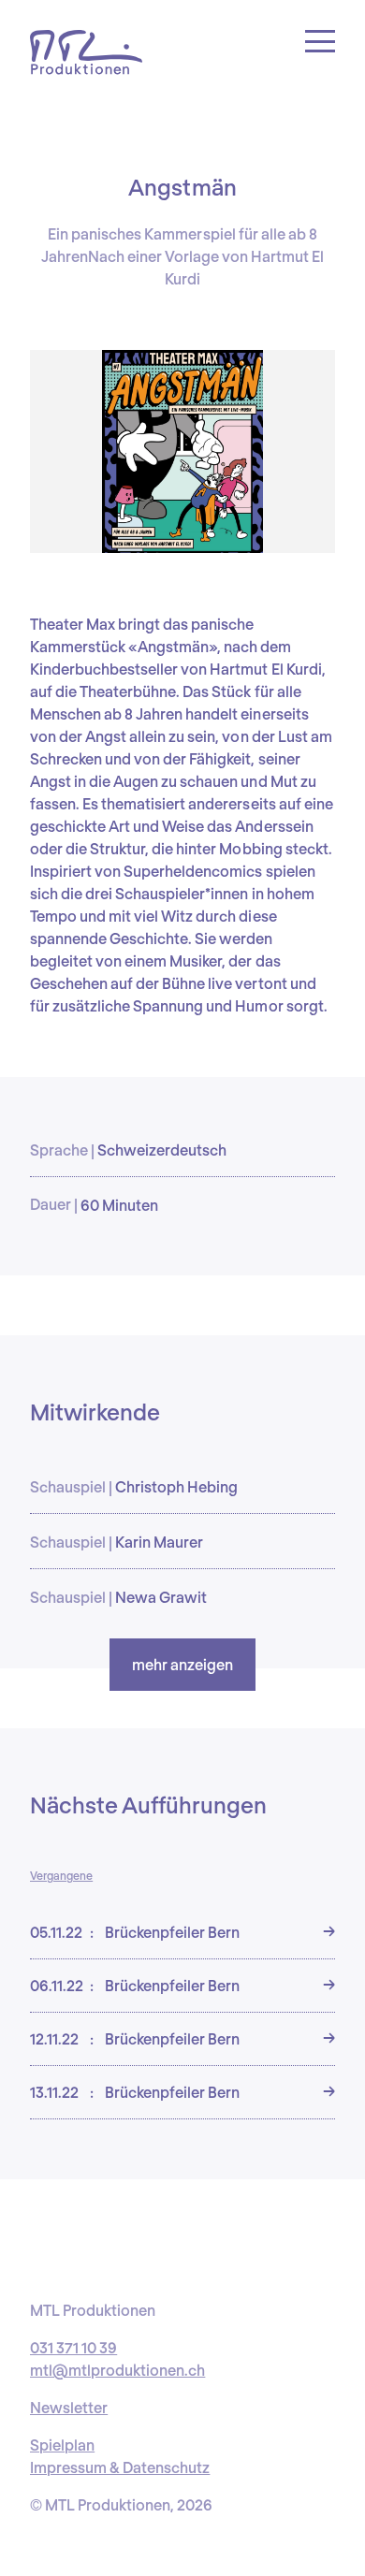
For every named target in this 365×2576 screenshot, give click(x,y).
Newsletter (69, 2407)
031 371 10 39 (73, 2347)
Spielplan (62, 2445)
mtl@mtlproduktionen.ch (117, 2370)
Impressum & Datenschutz (120, 2467)
